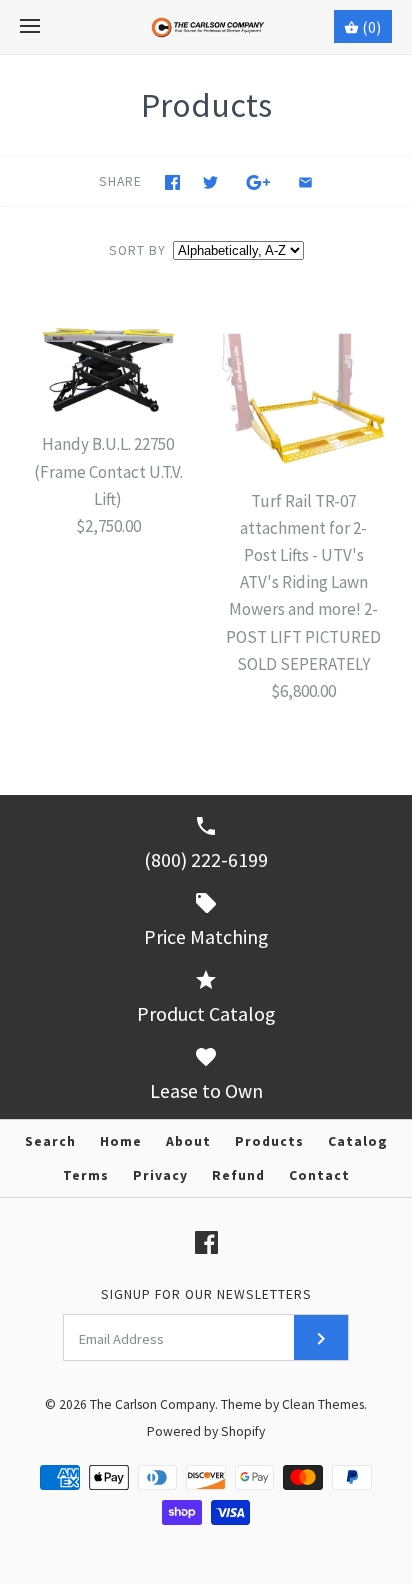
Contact (319, 1175)
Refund (238, 1175)
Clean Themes (323, 1404)
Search (50, 1141)
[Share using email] (305, 182)
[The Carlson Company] (206, 27)
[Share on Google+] (258, 182)
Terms (86, 1175)
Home (121, 1141)
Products (269, 1141)
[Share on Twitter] (210, 182)
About (188, 1141)
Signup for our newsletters (206, 1294)
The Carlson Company (152, 1404)
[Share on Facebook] (172, 182)
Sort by (137, 250)
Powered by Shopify (206, 1431)
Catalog (358, 1141)
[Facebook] (206, 1242)
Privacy (160, 1175)
